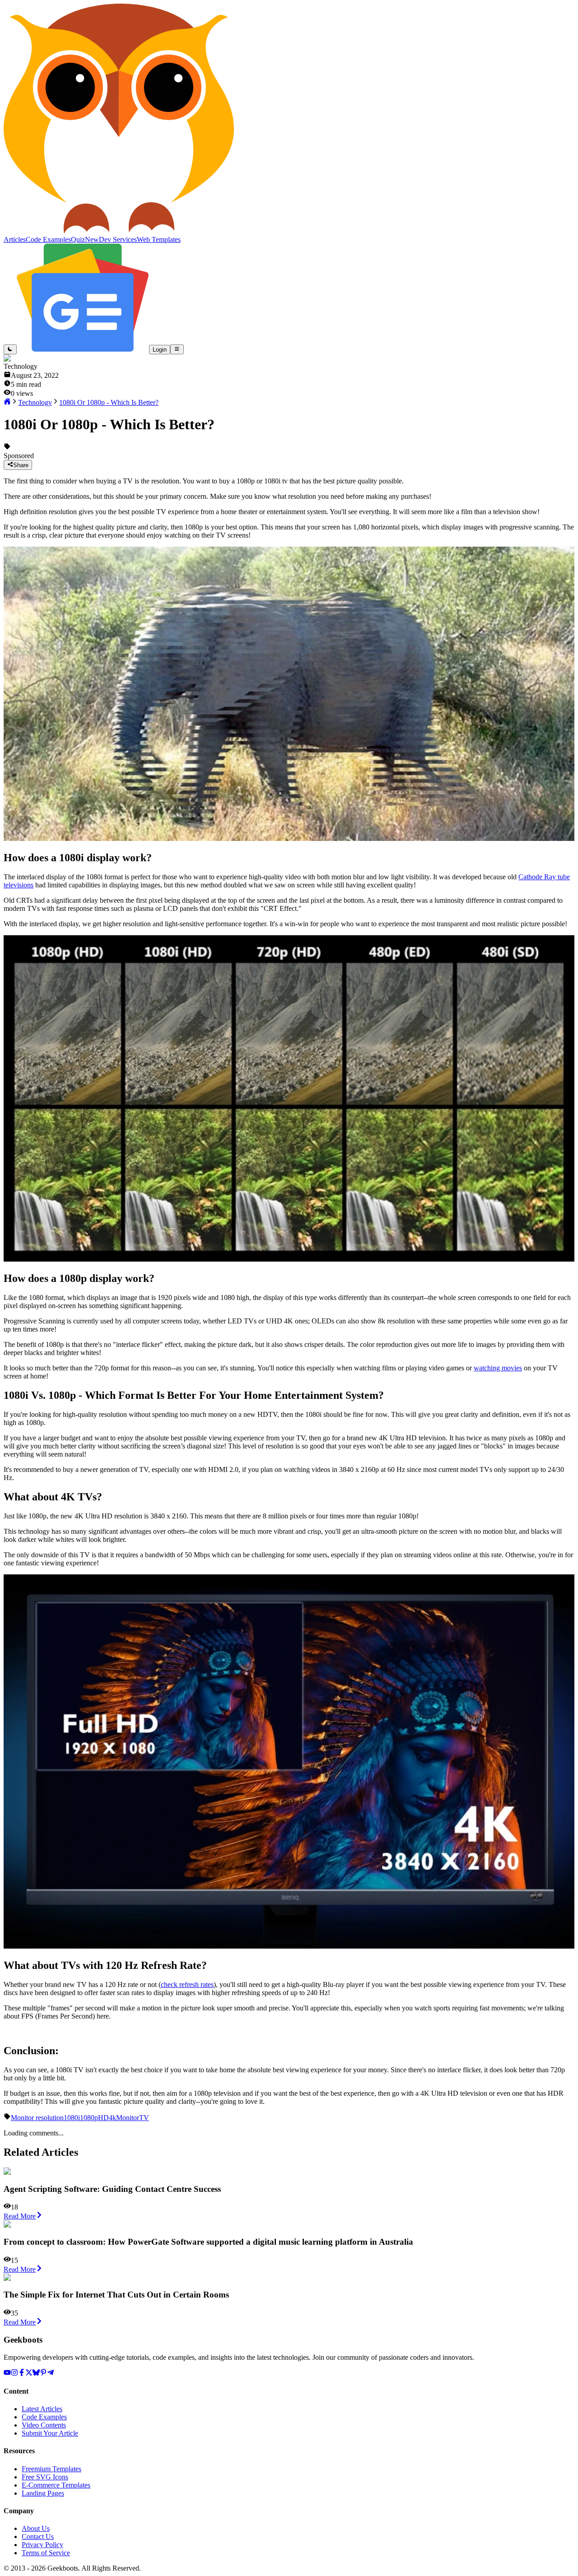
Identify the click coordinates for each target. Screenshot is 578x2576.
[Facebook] (22, 2374)
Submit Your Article (50, 2433)
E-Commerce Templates (56, 2485)
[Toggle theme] (10, 349)
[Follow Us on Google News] (83, 349)
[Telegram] (51, 2374)
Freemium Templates (51, 2469)
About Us (36, 2528)
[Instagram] (14, 2374)
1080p (89, 2118)
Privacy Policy (42, 2545)
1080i (72, 2118)
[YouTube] (7, 2374)
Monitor (128, 2118)
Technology (35, 402)
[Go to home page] (7, 402)
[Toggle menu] (177, 349)
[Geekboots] (119, 231)
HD (103, 2118)
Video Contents (44, 2425)
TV (144, 2118)
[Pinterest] (43, 2374)
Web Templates (159, 239)
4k (112, 2118)
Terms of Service (46, 2553)
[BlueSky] (36, 2374)
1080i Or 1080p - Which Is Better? (109, 402)
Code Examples (44, 2417)
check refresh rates (187, 1984)
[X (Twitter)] (29, 2374)
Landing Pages (43, 2493)
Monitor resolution (37, 2118)
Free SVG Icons (45, 2477)
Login (160, 350)
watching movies (498, 1368)
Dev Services (118, 239)
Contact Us (38, 2537)
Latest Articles (42, 2409)
